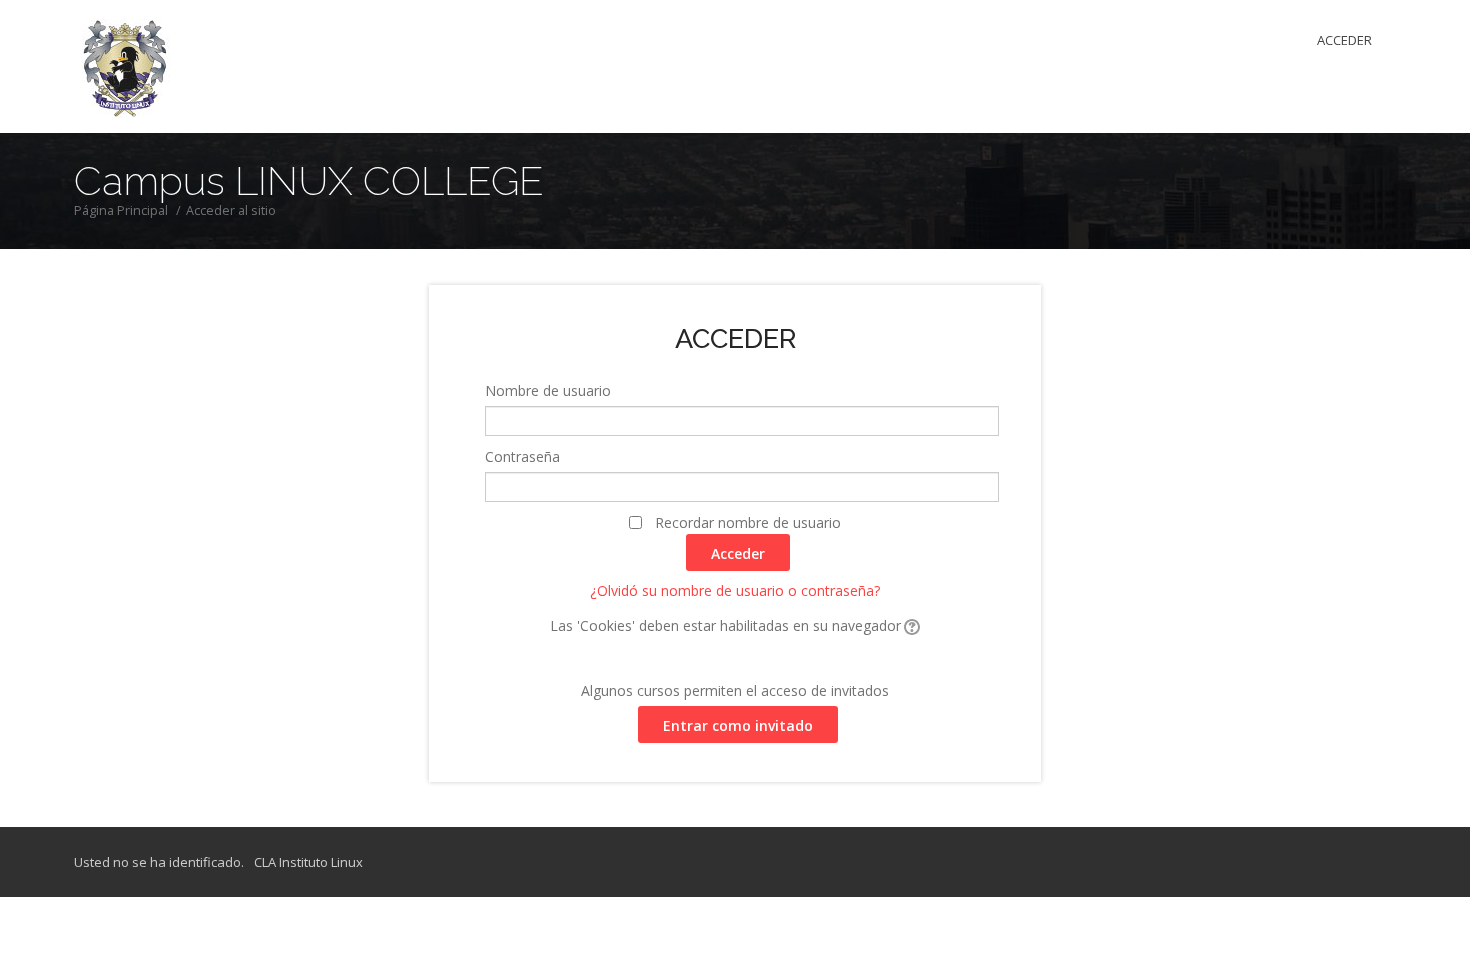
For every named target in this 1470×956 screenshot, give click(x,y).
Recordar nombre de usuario (748, 522)
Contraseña (522, 456)
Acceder (1344, 40)
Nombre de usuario (548, 390)
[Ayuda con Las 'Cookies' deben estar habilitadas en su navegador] (910, 625)
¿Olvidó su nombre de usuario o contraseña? (735, 590)
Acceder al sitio (231, 210)
